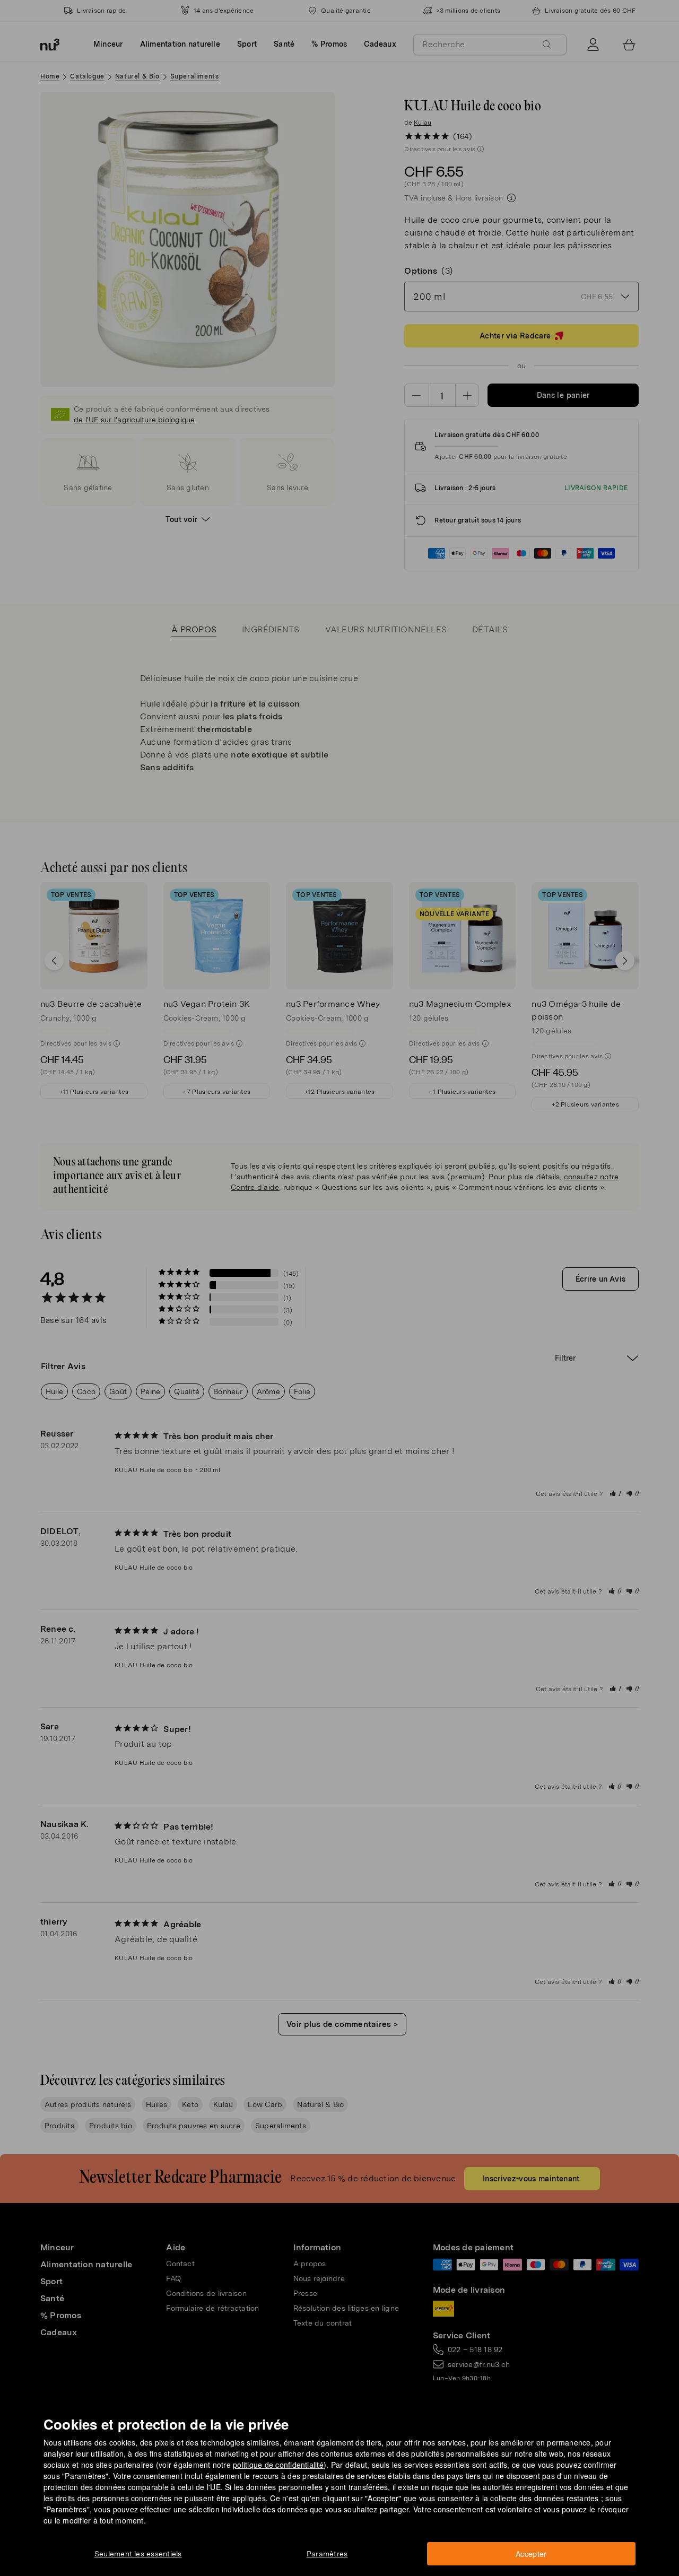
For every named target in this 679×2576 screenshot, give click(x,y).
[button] (343, 1276)
